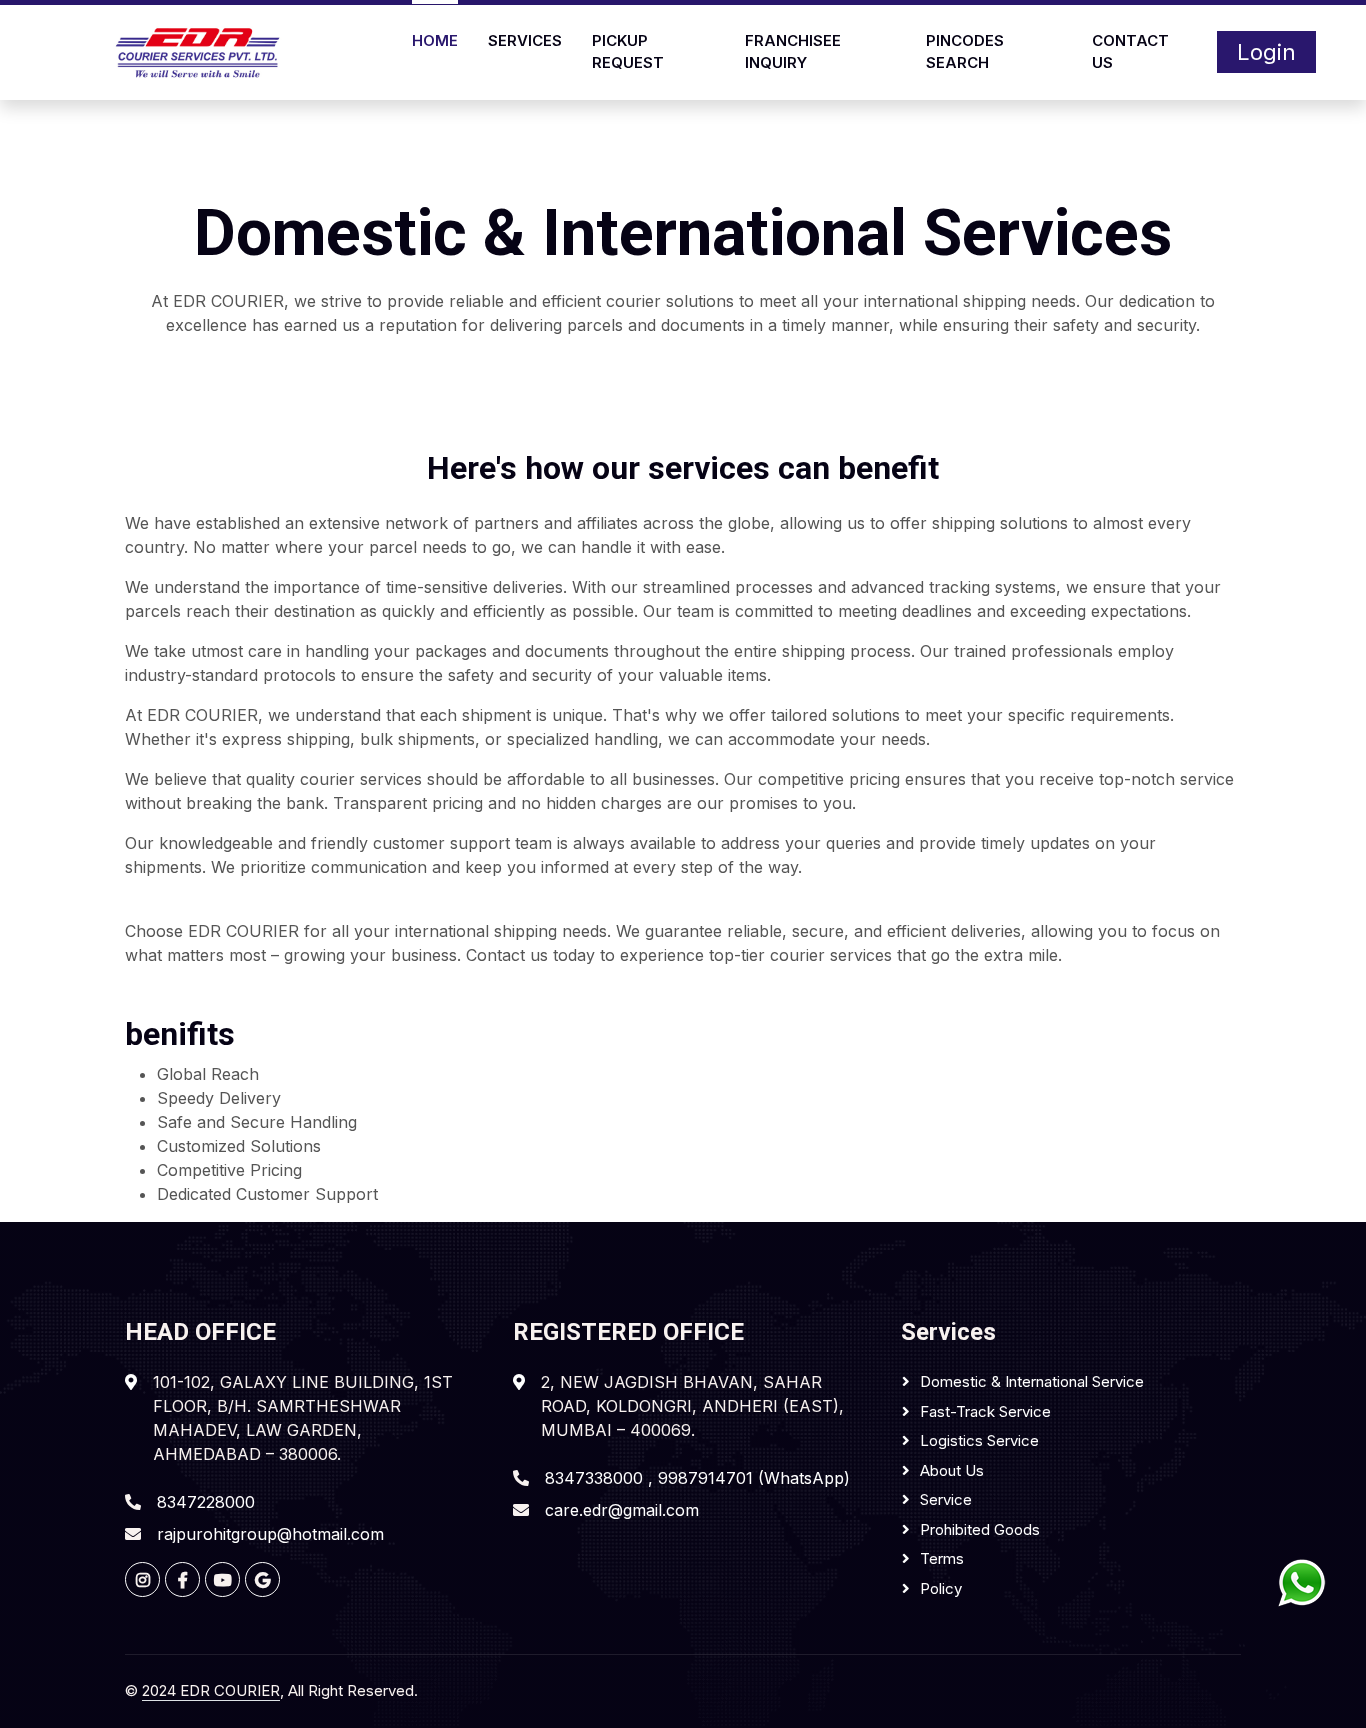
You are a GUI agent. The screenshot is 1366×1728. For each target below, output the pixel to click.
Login (1266, 52)
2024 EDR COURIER (211, 1690)
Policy (941, 1588)
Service (946, 1499)
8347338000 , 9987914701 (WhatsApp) (697, 1478)
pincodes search (965, 52)
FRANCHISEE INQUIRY (793, 52)
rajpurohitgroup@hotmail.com (270, 1534)
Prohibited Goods (980, 1529)
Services (525, 40)
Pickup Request (628, 52)
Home (435, 40)
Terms (942, 1558)
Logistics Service (979, 1440)
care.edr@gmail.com (622, 1510)
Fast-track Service (985, 1411)
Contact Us (1130, 52)
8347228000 (206, 1502)
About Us (952, 1470)
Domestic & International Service (1032, 1381)
